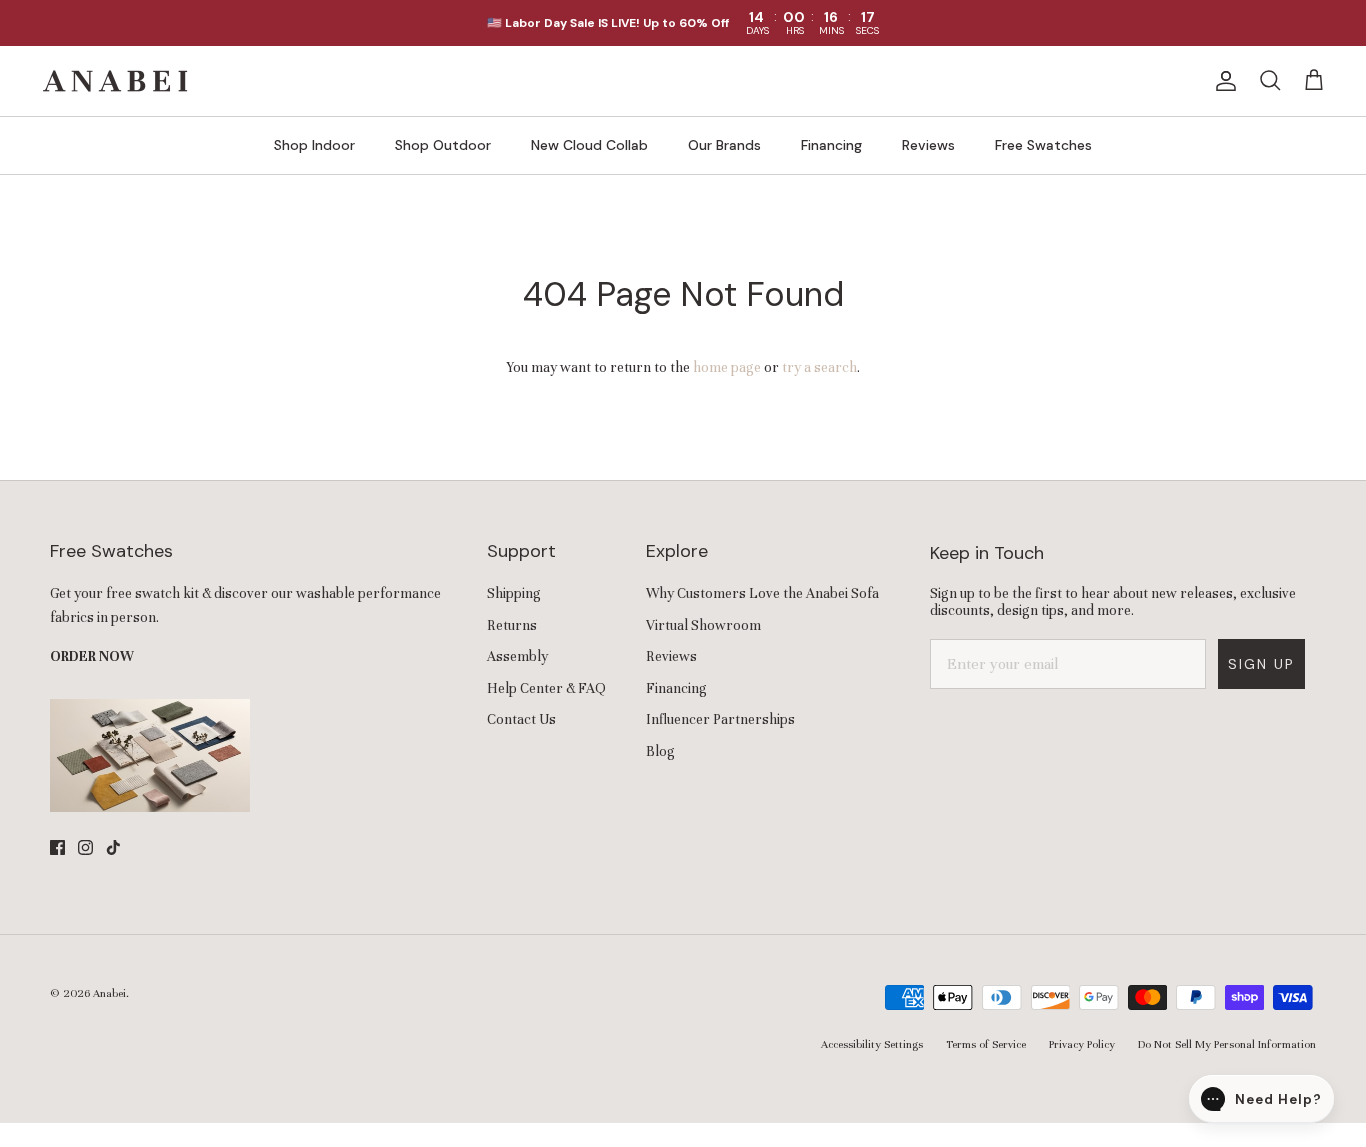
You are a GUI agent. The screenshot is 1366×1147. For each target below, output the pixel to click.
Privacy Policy (1082, 1044)
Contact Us (521, 719)
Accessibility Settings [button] (872, 1044)
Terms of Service (986, 1044)
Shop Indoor (314, 145)
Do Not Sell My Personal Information (1227, 1044)
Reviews (928, 145)
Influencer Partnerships (720, 719)
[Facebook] (57, 847)
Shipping (514, 593)
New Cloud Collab (589, 145)
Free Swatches (1043, 145)
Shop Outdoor (443, 145)
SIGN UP (1261, 664)
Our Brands (724, 145)
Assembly (517, 656)
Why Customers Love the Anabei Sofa (762, 593)
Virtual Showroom (703, 625)
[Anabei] (115, 81)
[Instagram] (85, 847)
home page (727, 367)
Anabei (109, 993)
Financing (831, 145)
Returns (512, 625)
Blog (660, 751)
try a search (819, 367)
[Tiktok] (113, 847)
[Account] (1222, 81)
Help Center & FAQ (546, 688)
